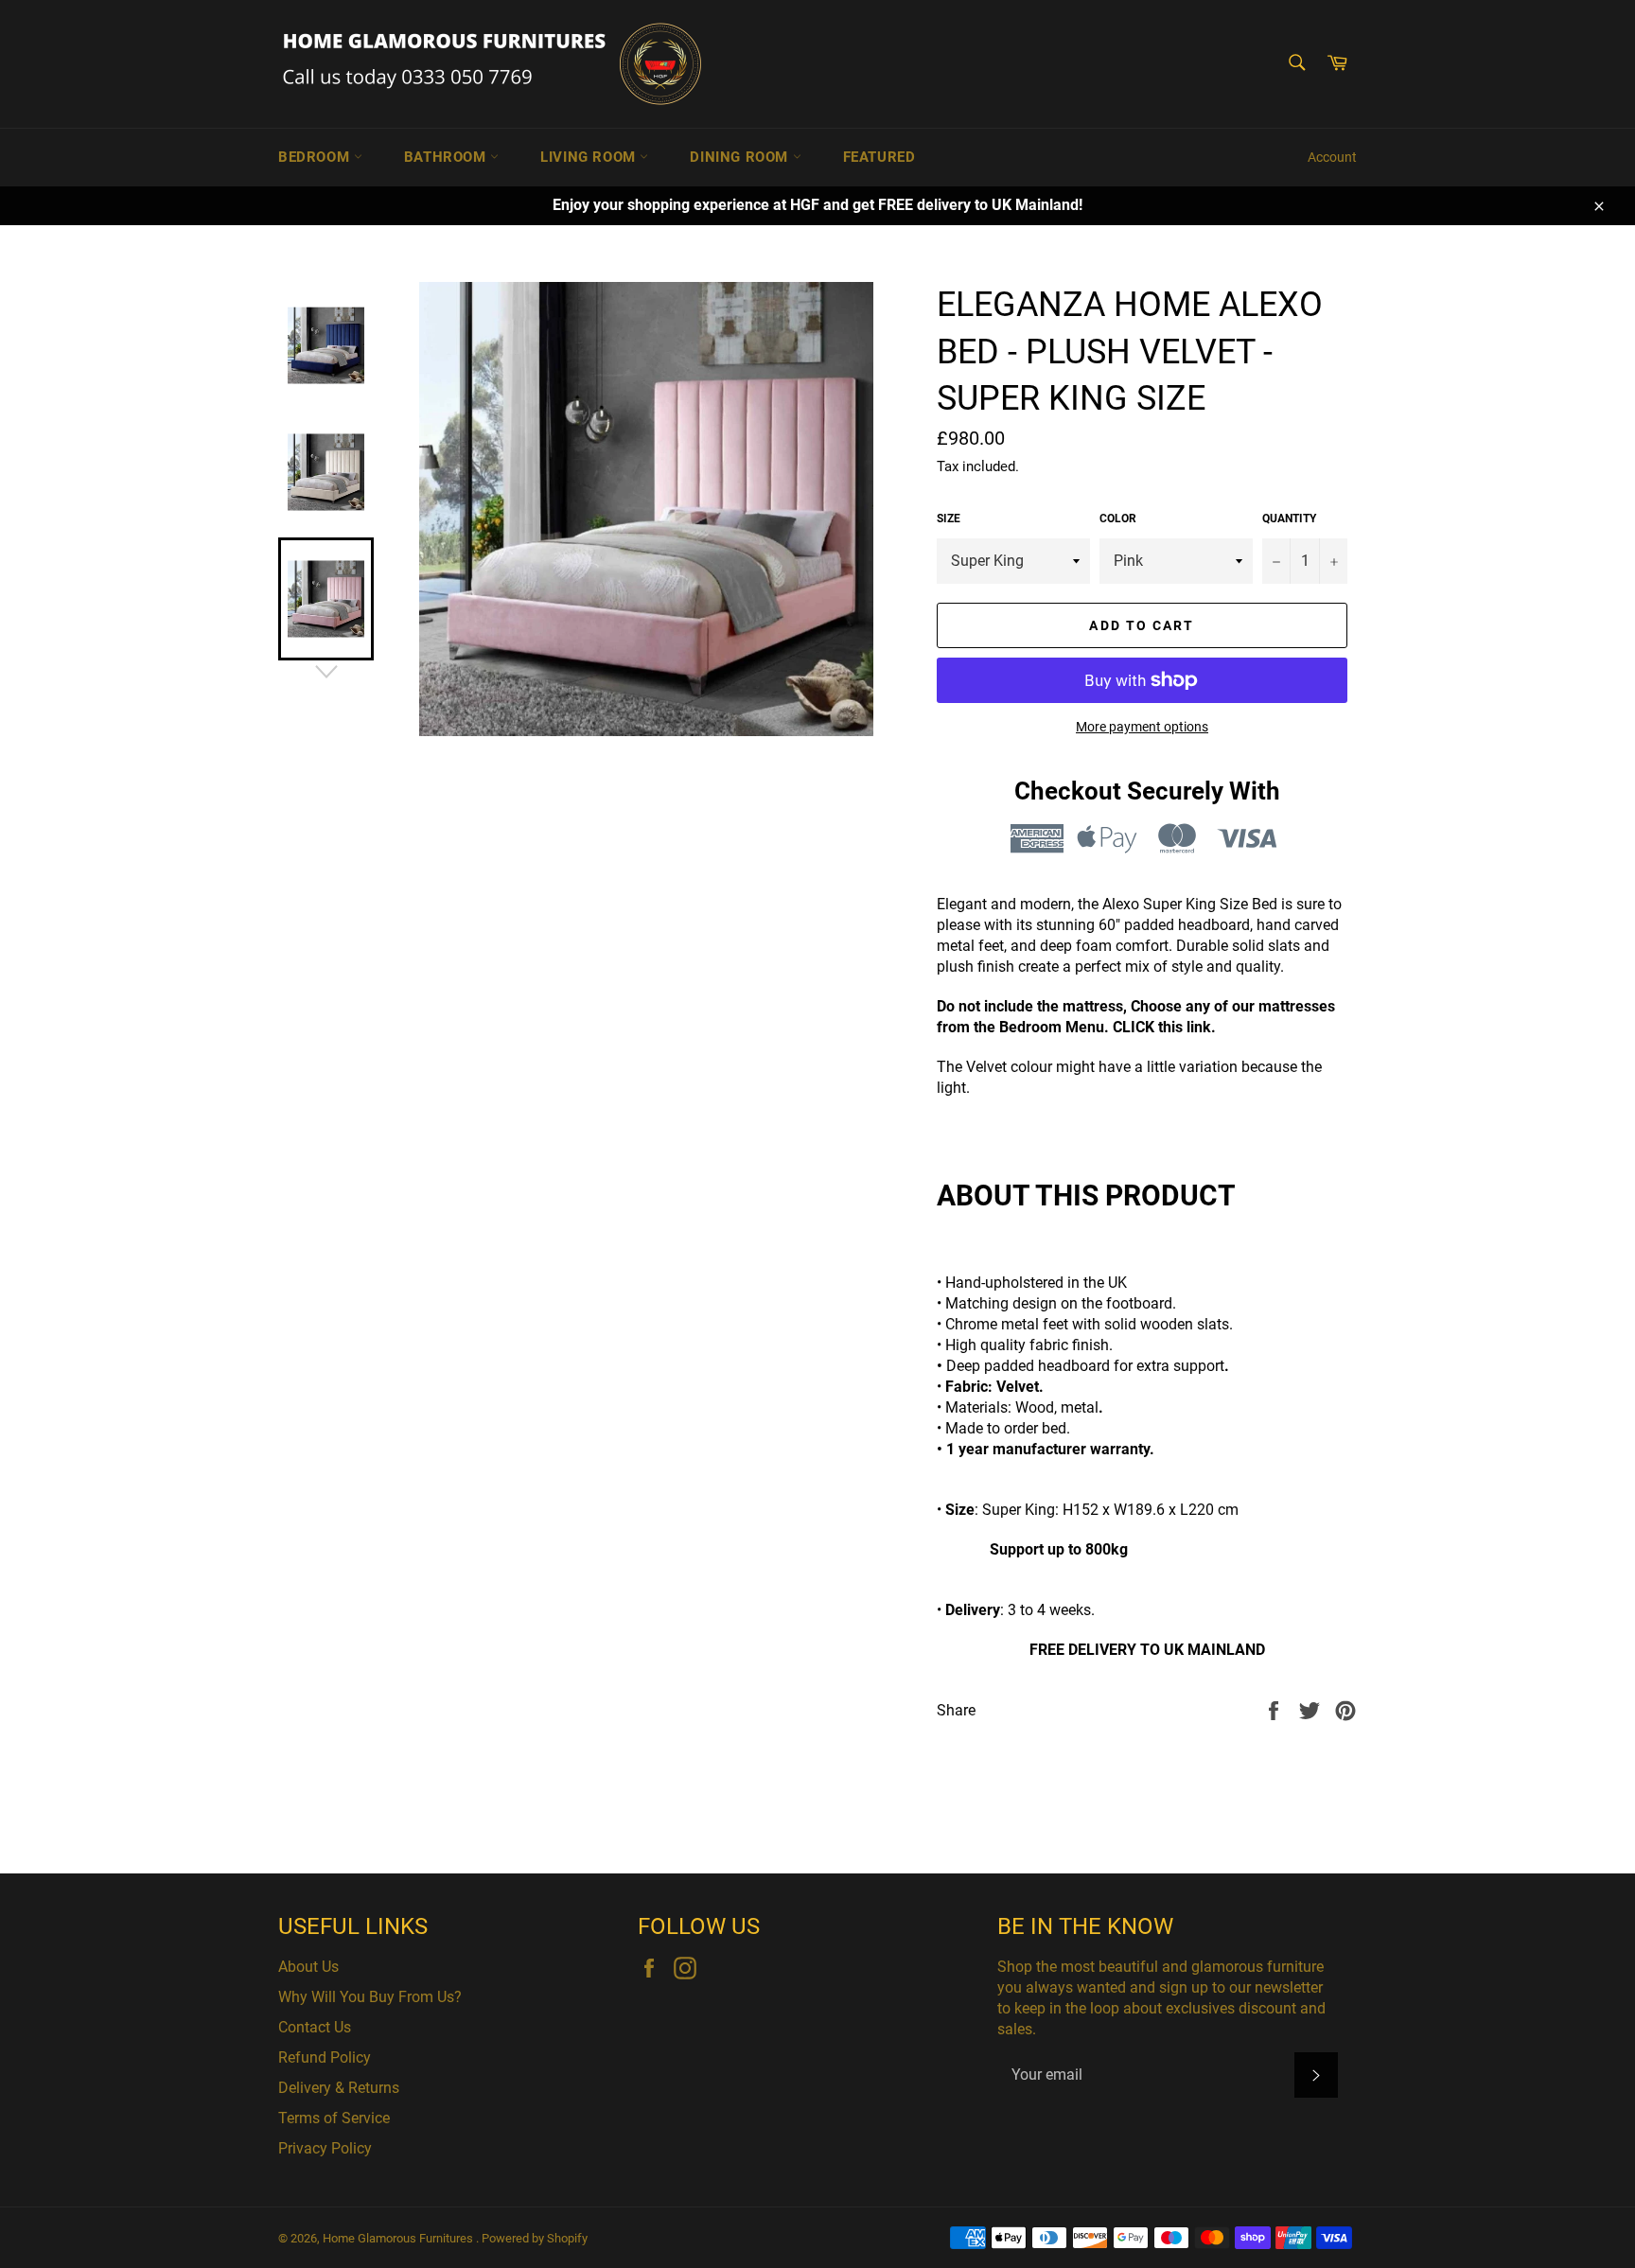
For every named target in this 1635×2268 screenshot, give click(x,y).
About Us (308, 1967)
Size (949, 519)
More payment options (1142, 727)
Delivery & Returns (339, 2088)
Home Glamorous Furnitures (399, 2238)
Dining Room (741, 157)
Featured (879, 157)
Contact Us (315, 2027)
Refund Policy (325, 2057)
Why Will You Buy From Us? (370, 1997)
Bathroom (447, 157)
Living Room (590, 157)
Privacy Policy (325, 2148)
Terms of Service (334, 2118)
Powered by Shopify (535, 2238)
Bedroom (316, 157)
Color (1118, 519)
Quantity (1289, 519)
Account (1332, 157)
